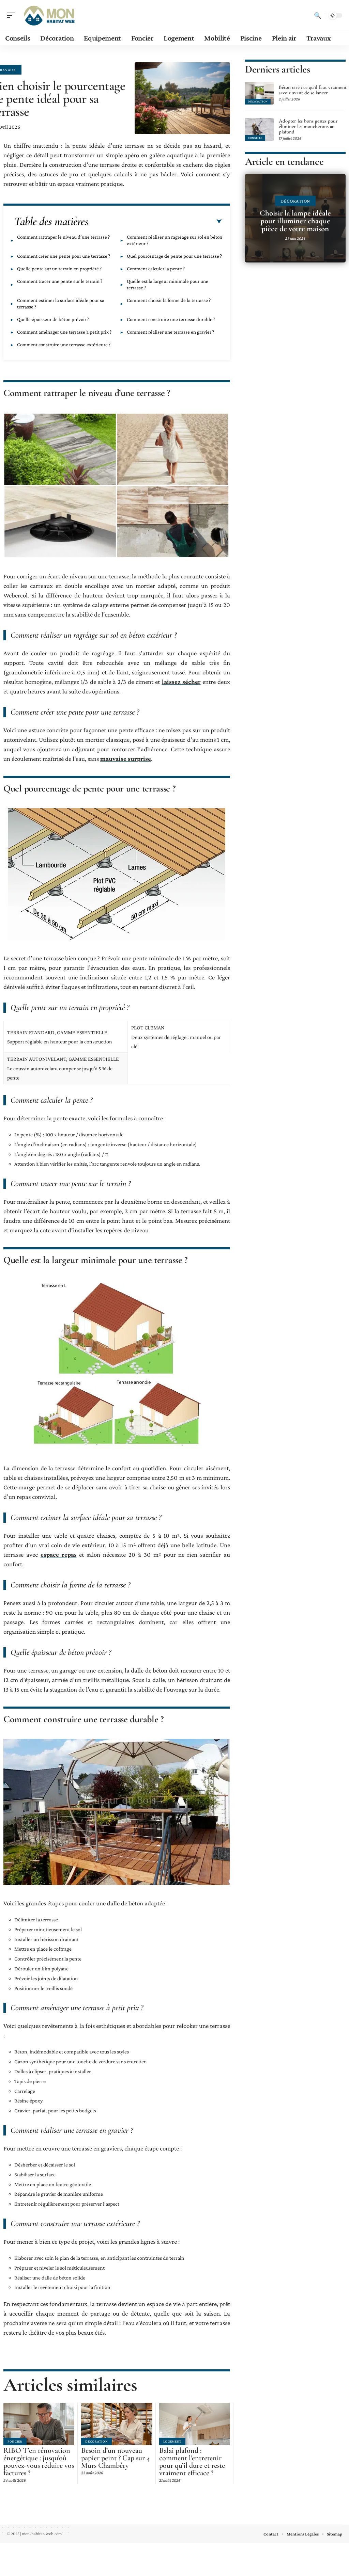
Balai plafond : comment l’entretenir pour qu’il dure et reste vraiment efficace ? (192, 2462)
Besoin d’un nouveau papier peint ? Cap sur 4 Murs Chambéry (116, 2458)
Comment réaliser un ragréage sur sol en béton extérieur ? (174, 240)
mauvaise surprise (126, 759)
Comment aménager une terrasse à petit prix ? (64, 332)
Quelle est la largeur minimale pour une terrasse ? (168, 284)
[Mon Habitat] (49, 15)
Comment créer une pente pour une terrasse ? (64, 256)
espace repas (59, 1555)
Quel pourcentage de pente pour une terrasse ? (174, 256)
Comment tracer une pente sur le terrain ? (60, 281)
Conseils (255, 138)
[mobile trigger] (13, 15)
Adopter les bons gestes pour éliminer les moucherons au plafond (308, 126)
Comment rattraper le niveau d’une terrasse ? (63, 237)
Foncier (15, 2441)
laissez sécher (181, 682)
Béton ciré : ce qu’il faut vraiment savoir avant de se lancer (313, 90)
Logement (172, 2441)
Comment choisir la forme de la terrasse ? (169, 300)
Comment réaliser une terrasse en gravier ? (170, 332)
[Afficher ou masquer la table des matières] (155, 222)
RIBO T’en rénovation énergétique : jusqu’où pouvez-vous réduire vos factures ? (39, 2462)
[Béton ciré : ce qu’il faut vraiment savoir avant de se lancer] (259, 93)
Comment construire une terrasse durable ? (171, 319)
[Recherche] (318, 15)
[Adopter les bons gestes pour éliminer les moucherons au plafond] (259, 130)
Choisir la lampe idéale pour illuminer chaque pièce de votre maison (295, 221)
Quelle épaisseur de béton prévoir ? (53, 319)
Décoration (96, 2441)
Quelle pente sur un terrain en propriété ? (59, 269)
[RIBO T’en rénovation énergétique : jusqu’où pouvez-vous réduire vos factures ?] (39, 2424)
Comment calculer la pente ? (156, 269)
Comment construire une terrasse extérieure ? (64, 345)
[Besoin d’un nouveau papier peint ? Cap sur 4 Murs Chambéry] (117, 2424)
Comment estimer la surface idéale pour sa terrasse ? (61, 303)
